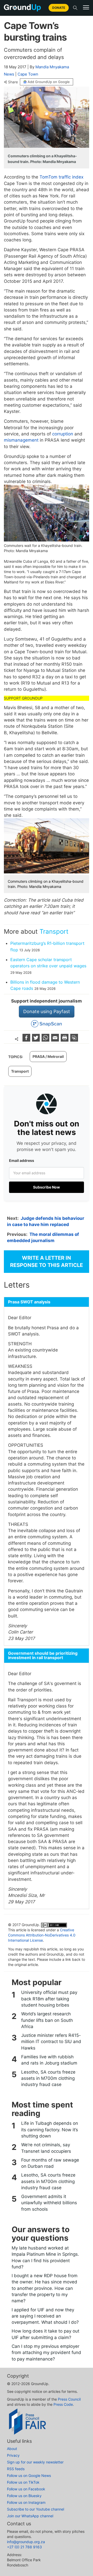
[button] (86, 8)
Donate (59, 8)
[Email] (56, 1040)
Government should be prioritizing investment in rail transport (43, 1656)
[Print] (65, 1040)
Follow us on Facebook (26, 2489)
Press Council (69, 2399)
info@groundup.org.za (26, 2542)
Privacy (13, 2455)
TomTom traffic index (61, 177)
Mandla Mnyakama (52, 67)
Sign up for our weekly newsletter (35, 2462)
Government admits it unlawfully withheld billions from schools (49, 2203)
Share (13, 82)
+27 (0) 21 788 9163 (24, 2547)
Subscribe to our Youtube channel (36, 2509)
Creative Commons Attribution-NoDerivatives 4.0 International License (42, 1935)
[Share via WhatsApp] (46, 1040)
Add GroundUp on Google (49, 82)
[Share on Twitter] (37, 1040)
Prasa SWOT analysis (29, 1302)
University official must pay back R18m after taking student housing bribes (49, 1999)
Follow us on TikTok (23, 2482)
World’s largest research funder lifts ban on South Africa (47, 2020)
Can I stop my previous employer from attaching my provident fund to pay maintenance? (46, 2353)
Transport (54, 931)
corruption (63, 434)
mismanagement (21, 440)
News (9, 74)
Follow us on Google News (29, 2475)
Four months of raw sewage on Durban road (50, 2163)
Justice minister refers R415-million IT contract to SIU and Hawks (51, 2042)
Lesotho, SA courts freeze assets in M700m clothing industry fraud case (48, 2078)
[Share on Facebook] (27, 1040)
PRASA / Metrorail (48, 1056)
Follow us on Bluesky (24, 2496)
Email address (22, 1160)
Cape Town (28, 74)
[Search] (75, 8)
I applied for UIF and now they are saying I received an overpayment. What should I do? (45, 2316)
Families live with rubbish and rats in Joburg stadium (49, 2060)
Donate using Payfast (47, 1011)
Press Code (63, 2404)
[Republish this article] (74, 1040)
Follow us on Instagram (26, 2502)
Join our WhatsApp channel (30, 2516)
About (12, 2449)
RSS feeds (16, 2469)
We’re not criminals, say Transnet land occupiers (46, 2148)
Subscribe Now (47, 1187)
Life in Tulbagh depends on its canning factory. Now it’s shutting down (50, 2130)
